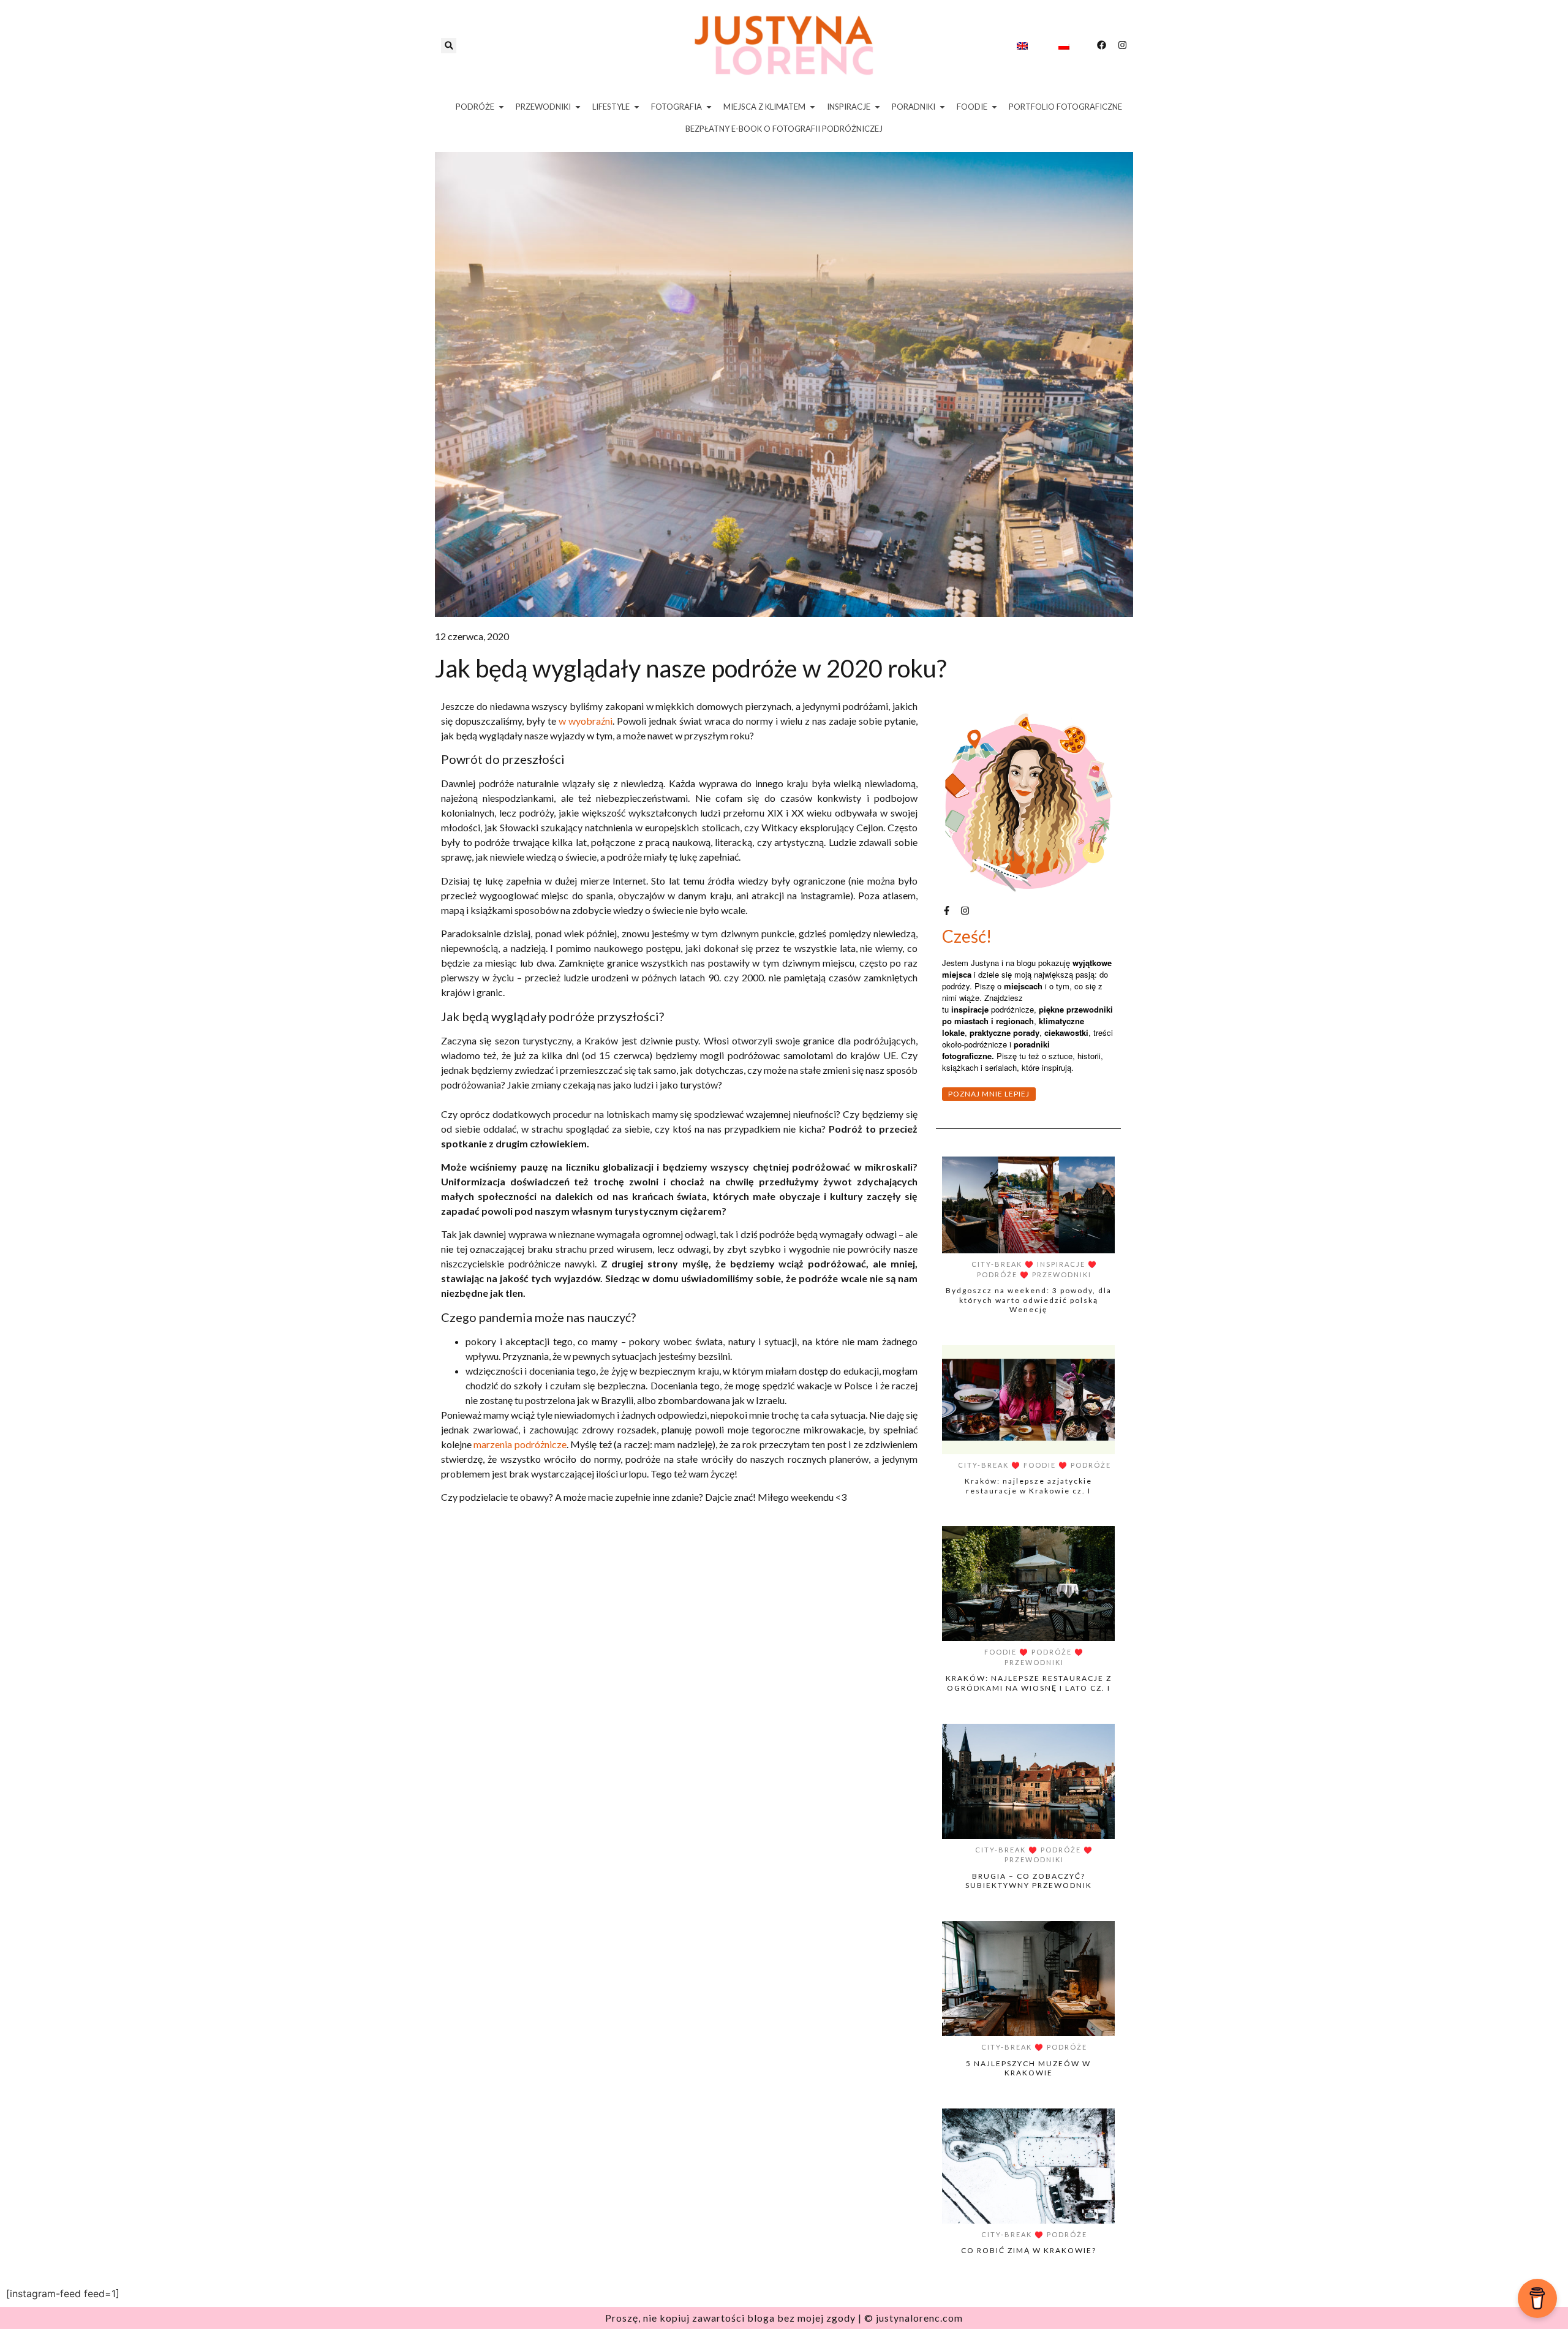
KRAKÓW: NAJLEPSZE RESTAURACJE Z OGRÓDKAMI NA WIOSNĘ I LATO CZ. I (1029, 1683)
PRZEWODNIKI (1062, 1274)
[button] (449, 46)
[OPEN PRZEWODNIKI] (578, 107)
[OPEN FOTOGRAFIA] (709, 107)
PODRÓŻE (997, 1274)
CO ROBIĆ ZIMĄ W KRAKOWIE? (1029, 2250)
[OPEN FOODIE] (994, 107)
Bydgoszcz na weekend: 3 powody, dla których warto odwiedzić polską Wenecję (1029, 1300)
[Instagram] (1122, 45)
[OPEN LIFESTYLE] (637, 107)
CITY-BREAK (997, 1264)
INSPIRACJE (1061, 1264)
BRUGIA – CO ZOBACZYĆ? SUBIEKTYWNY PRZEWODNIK (1029, 1881)
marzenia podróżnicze (520, 1444)
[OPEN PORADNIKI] (942, 107)
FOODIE (1040, 1465)
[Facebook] (1102, 45)
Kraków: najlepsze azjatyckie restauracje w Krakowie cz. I (1028, 1486)
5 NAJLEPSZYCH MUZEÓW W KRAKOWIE (1028, 2068)
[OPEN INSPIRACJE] (877, 107)
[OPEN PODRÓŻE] (501, 107)
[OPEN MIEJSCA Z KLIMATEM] (812, 107)
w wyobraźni (586, 721)
